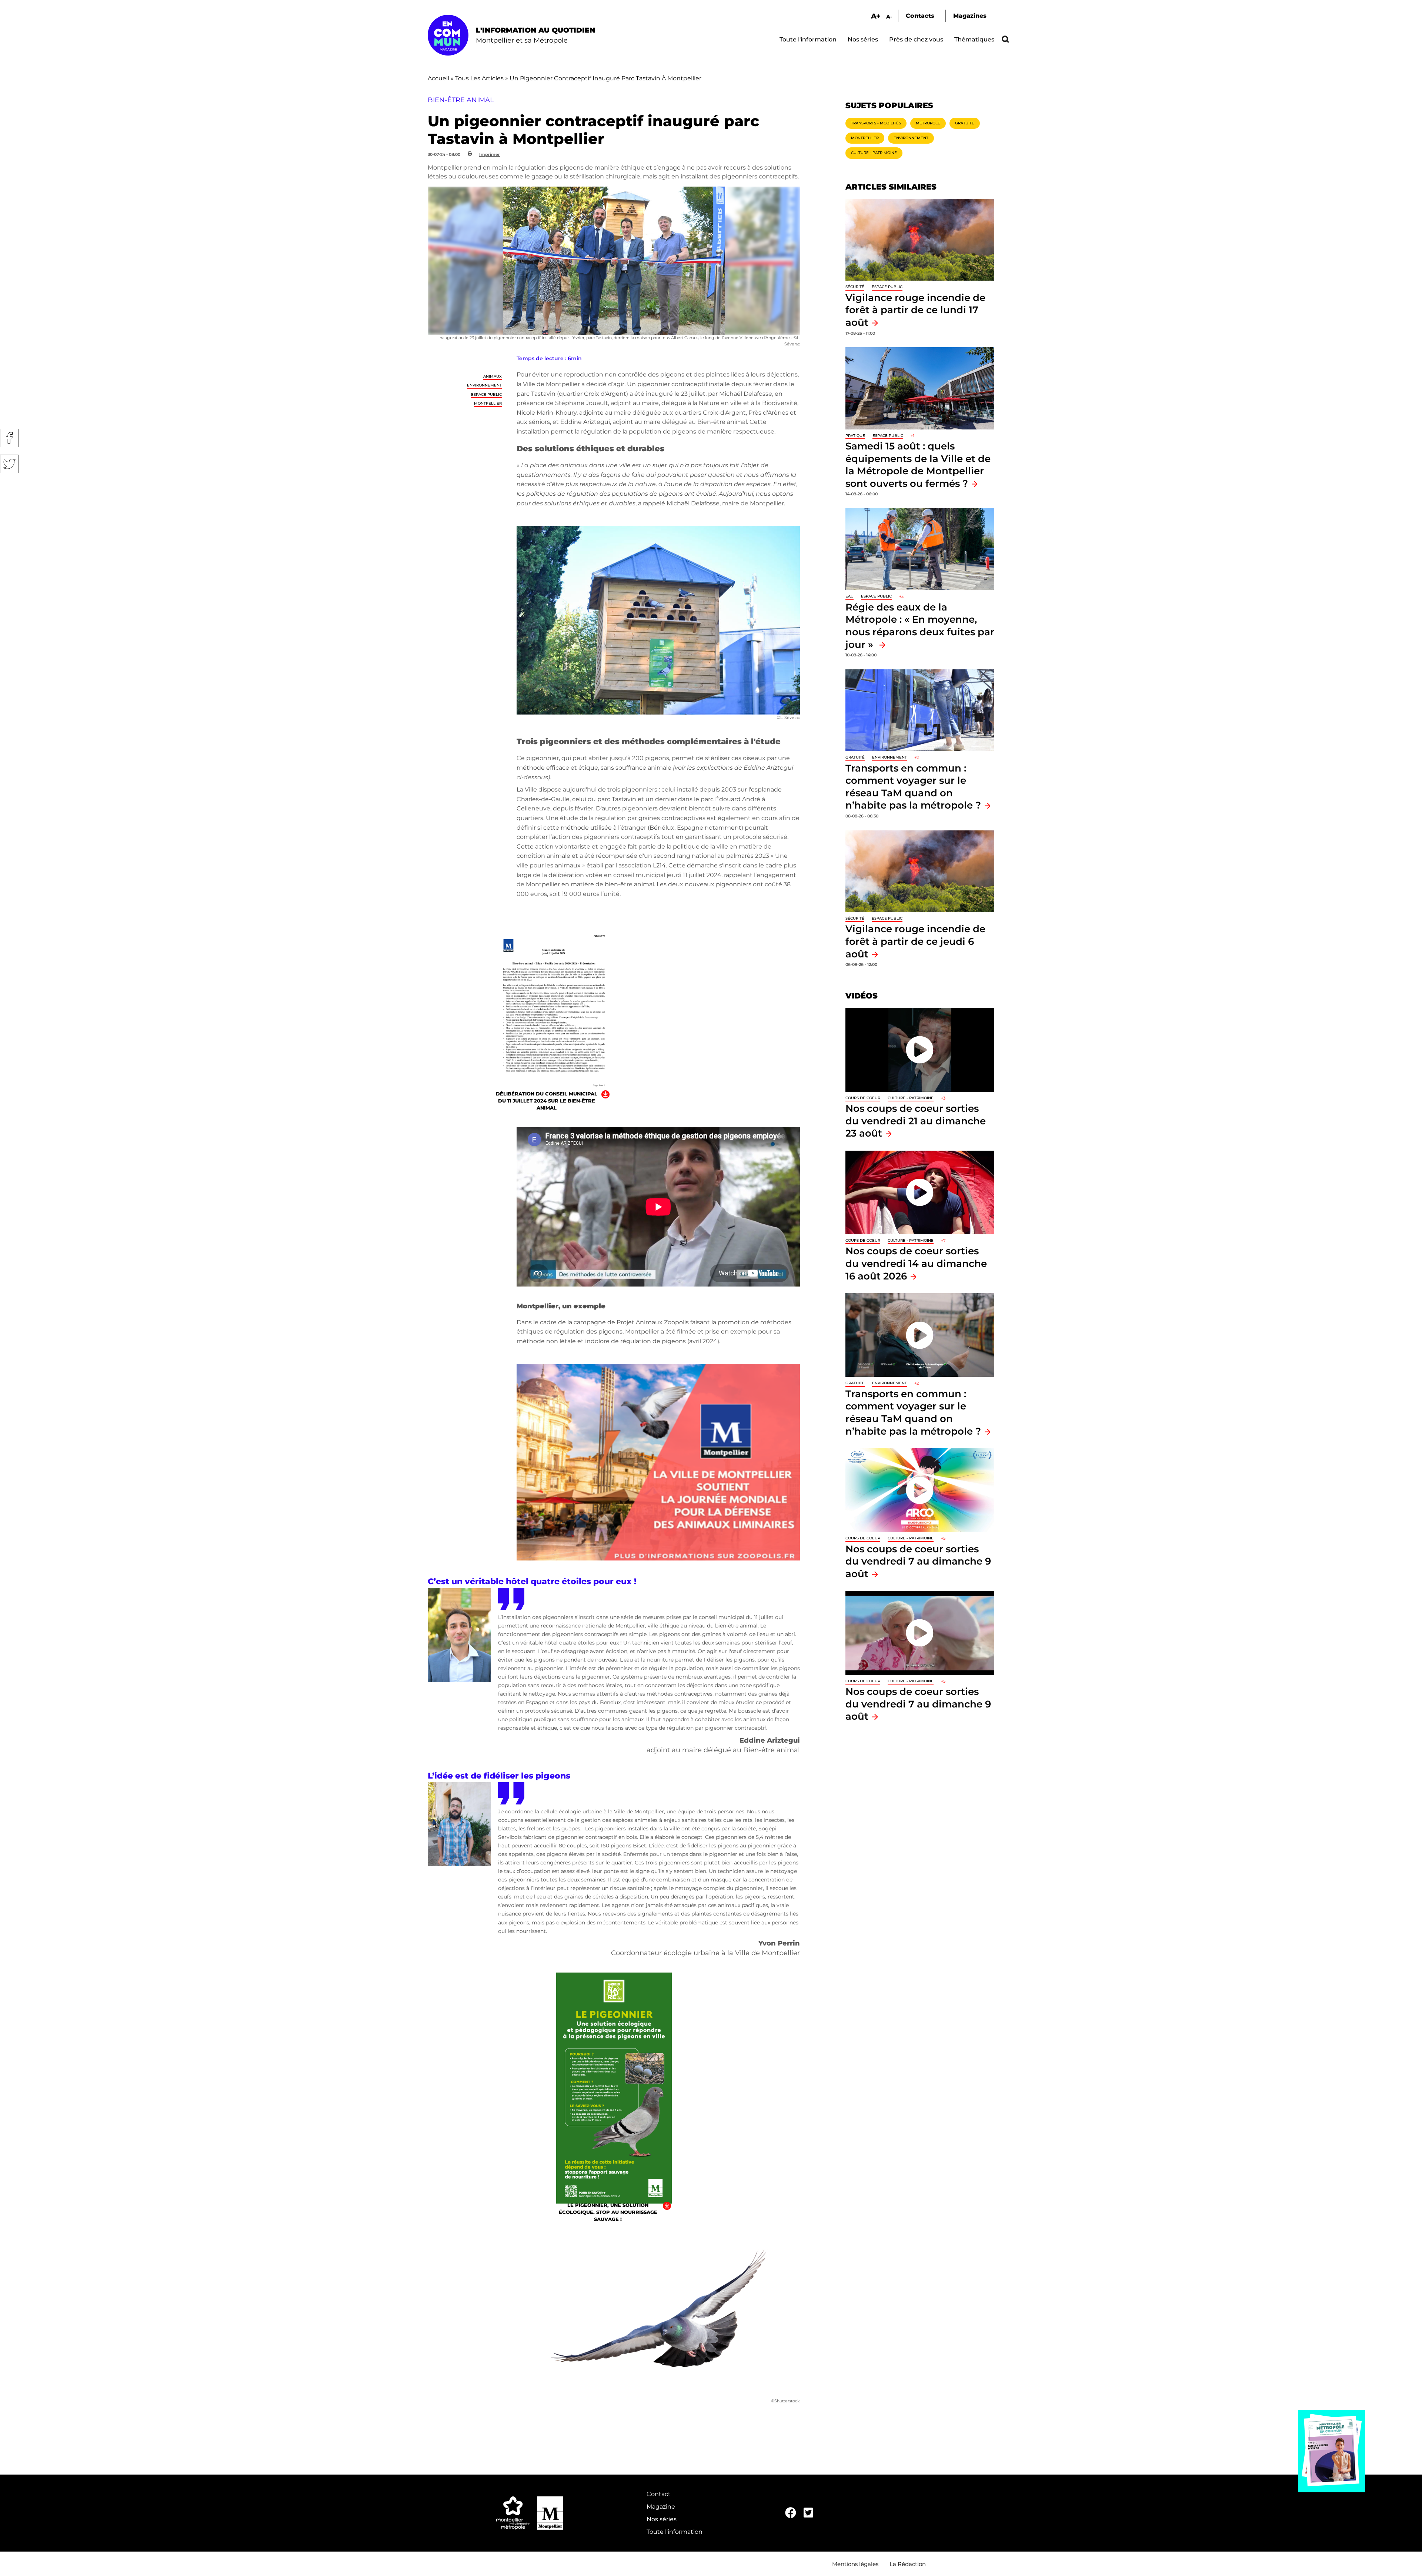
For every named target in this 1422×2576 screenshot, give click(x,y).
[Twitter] (808, 2513)
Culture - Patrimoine (874, 153)
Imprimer (490, 154)
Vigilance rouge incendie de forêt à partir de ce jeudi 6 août (915, 941)
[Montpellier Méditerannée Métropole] (513, 2513)
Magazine (661, 2507)
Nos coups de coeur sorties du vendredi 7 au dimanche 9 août (918, 1561)
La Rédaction (908, 2564)
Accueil (438, 78)
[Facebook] (791, 2513)
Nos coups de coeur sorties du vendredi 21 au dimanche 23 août (916, 1121)
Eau (849, 596)
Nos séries (863, 39)
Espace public (486, 394)
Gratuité (965, 123)
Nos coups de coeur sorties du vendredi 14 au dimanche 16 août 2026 (916, 1263)
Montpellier (488, 403)
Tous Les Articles (479, 78)
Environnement (484, 385)
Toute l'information (808, 39)
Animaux (493, 376)
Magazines (970, 16)
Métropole (928, 123)
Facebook (9, 438)
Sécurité (855, 287)
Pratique (855, 436)
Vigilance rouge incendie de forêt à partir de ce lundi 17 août (915, 310)
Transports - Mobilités (876, 123)
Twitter (9, 464)
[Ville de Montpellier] (550, 2513)
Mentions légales (855, 2564)
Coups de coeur (863, 1098)
